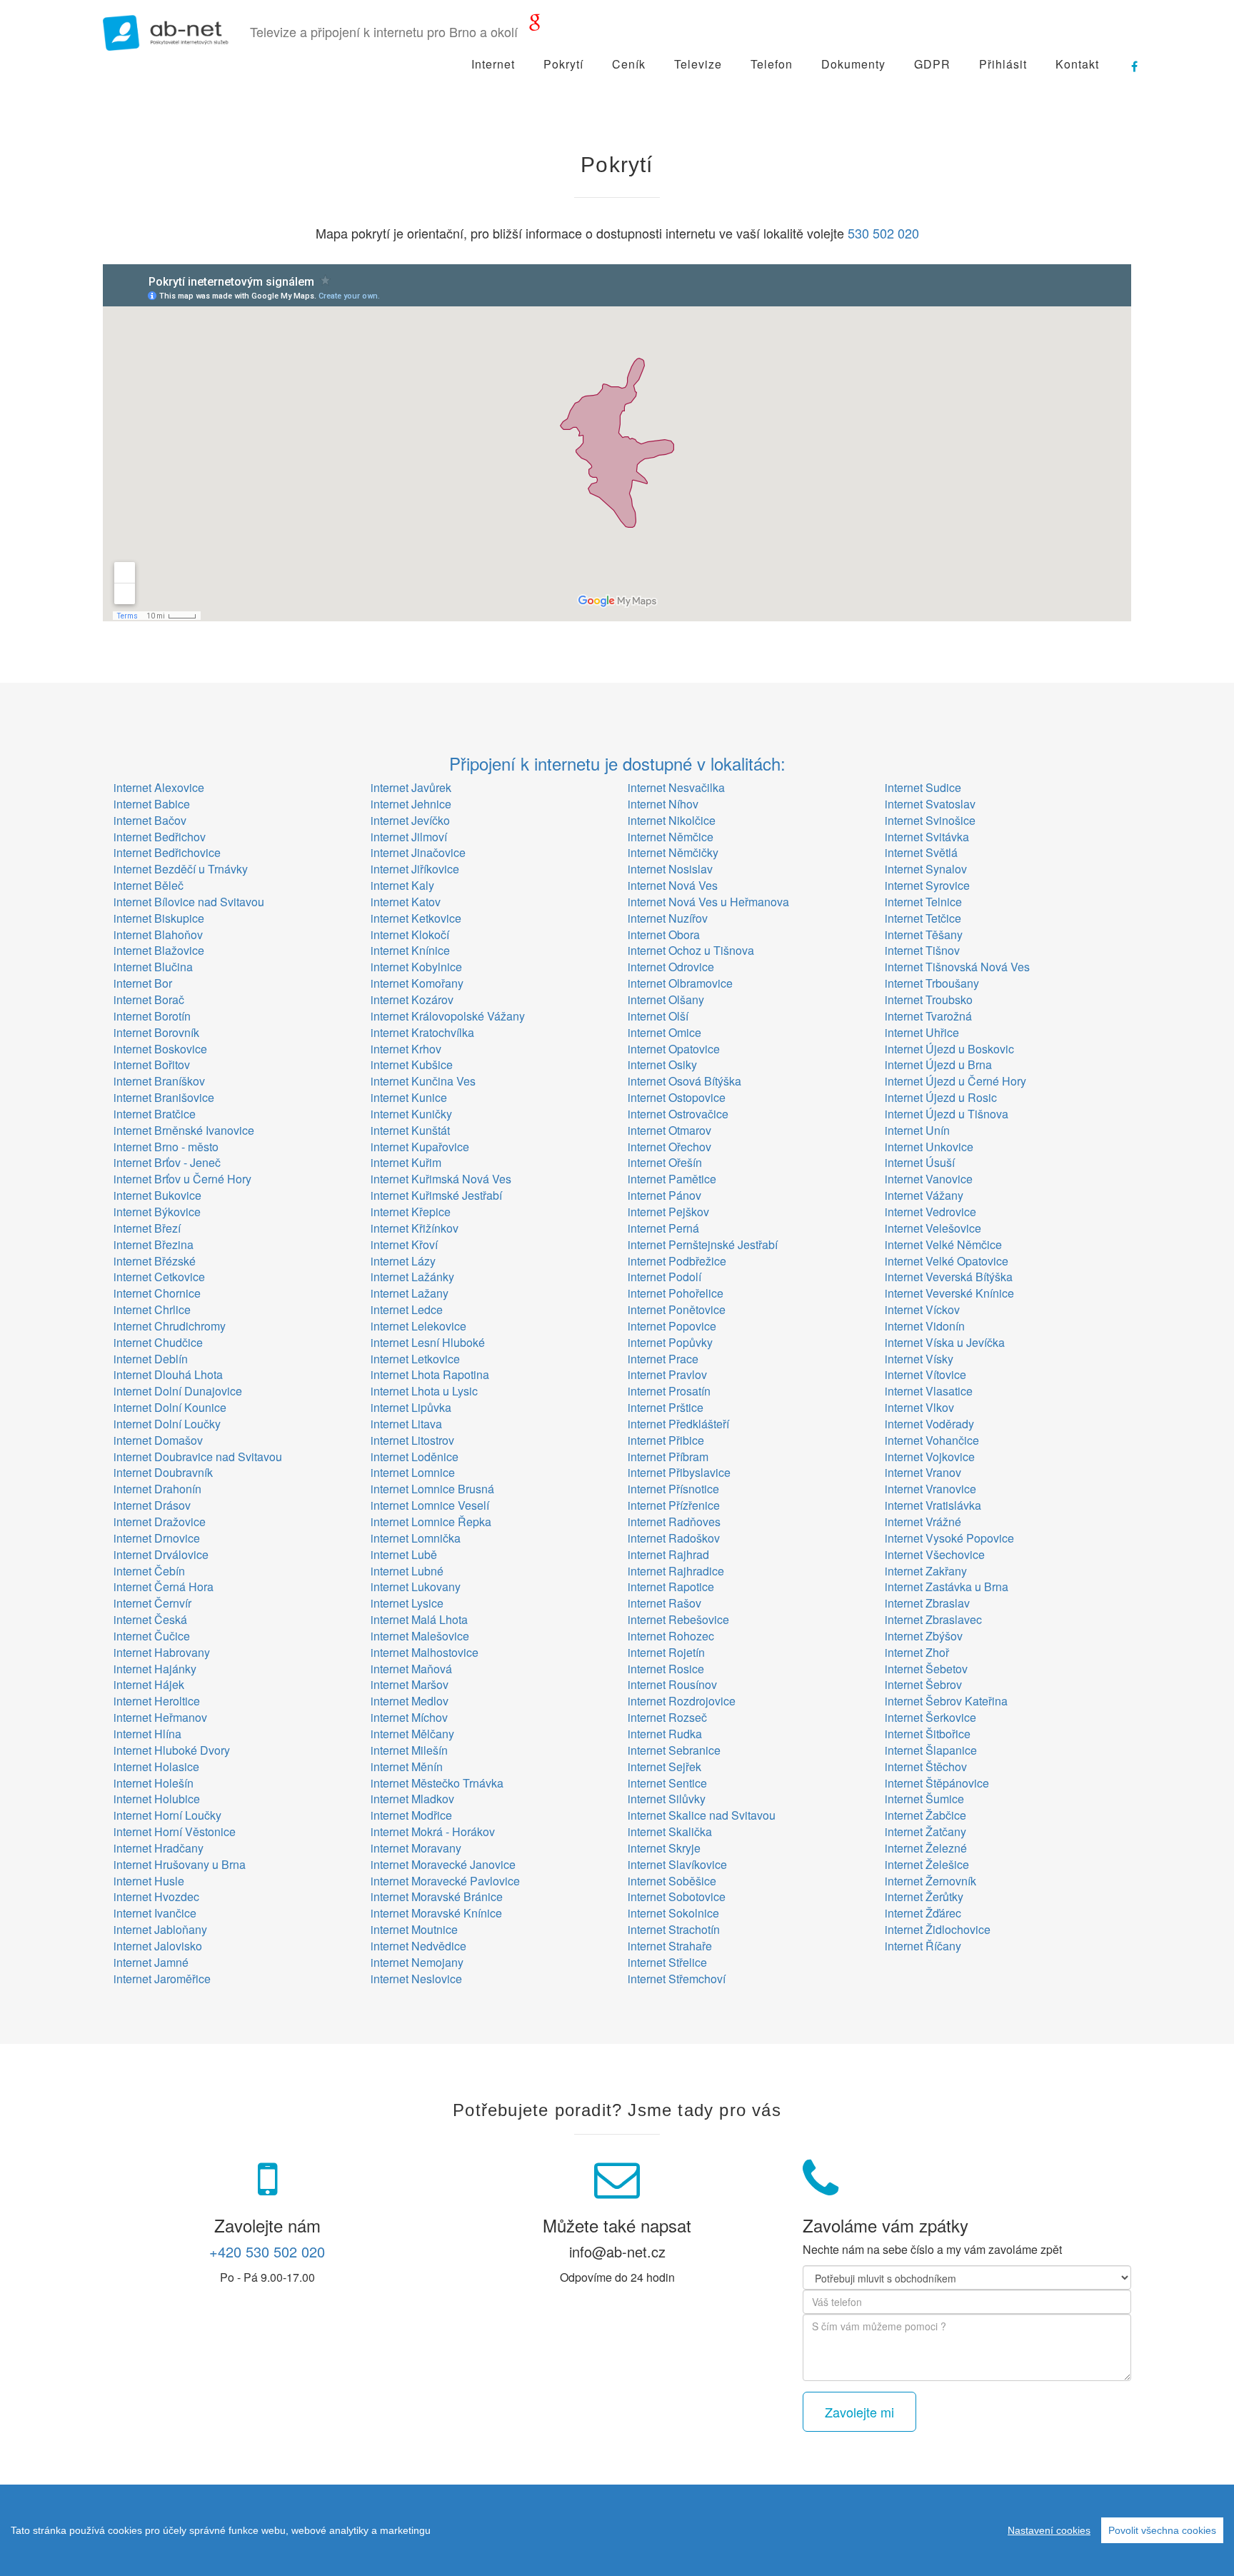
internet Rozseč (667, 1717)
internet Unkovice (929, 1147)
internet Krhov (406, 1049)
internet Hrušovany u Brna (180, 1864)
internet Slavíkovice (677, 1864)
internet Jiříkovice (415, 869)
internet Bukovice (157, 1195)
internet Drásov (152, 1505)
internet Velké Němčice (943, 1244)
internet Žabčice (925, 1815)
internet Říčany (923, 1946)
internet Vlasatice (929, 1391)
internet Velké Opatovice (947, 1261)
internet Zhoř (917, 1652)
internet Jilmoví (409, 837)
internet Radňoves (674, 1522)
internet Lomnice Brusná (432, 1489)
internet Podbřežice (677, 1261)
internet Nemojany (417, 1962)
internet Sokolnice (673, 1913)
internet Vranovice (930, 1489)
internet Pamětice (672, 1179)
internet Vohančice (932, 1440)
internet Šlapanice (931, 1750)
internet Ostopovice (677, 1097)
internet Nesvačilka (676, 787)
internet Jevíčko (410, 820)
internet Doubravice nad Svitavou (198, 1457)
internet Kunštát (410, 1130)
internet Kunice (409, 1097)
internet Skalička (670, 1831)
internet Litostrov (412, 1440)
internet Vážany (924, 1195)
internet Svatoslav (930, 804)
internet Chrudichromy (170, 1326)
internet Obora (664, 934)
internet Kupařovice (420, 1147)
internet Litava (406, 1424)
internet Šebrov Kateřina (946, 1701)
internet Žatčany (925, 1831)
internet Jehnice (411, 804)
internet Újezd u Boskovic (949, 1049)
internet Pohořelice (676, 1293)
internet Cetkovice (159, 1277)
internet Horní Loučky (167, 1815)
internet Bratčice (155, 1114)
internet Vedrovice (930, 1212)
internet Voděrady (929, 1424)
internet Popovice (672, 1326)
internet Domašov (158, 1440)
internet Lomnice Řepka (431, 1522)
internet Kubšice (412, 1064)
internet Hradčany (159, 1848)
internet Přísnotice (673, 1489)
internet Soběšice (672, 1881)
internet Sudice (923, 787)
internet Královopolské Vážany (448, 1016)
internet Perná (663, 1228)
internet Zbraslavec (933, 1619)
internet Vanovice (929, 1179)
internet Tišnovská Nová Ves (957, 967)
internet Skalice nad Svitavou (702, 1815)
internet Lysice (407, 1603)
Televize (698, 64)
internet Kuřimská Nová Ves (441, 1179)
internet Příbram (668, 1457)
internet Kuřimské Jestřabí (436, 1195)
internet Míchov (409, 1717)
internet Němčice (671, 837)
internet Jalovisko (158, 1946)
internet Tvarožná (928, 1016)
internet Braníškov (159, 1081)
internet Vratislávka (933, 1505)
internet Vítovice (925, 1374)
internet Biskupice (159, 918)
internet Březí (147, 1228)
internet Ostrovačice (678, 1114)
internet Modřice (411, 1815)
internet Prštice (666, 1407)
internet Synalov (926, 869)
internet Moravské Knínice (436, 1913)
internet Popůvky (670, 1342)
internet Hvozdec (156, 1896)
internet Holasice (156, 1766)
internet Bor (143, 983)
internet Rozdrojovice (682, 1701)
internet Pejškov (668, 1212)
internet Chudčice (158, 1342)
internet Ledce (407, 1309)
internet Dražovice (160, 1522)
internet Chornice (157, 1293)
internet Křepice (411, 1212)
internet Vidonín (925, 1326)
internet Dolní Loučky (167, 1424)
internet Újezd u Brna (938, 1064)
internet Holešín (154, 1783)
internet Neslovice (416, 1979)
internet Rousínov (672, 1684)
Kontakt (1077, 64)
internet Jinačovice (418, 852)
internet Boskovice (160, 1049)
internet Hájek (149, 1684)
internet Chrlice (152, 1309)
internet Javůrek (411, 787)
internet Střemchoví (677, 1979)
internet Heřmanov (160, 1717)
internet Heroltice (157, 1701)
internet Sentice (667, 1783)
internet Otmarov (669, 1130)
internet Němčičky (673, 852)
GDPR (932, 64)
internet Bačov (150, 820)
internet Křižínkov (415, 1228)
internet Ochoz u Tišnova (691, 950)
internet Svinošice (930, 820)
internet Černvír (152, 1603)
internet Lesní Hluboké (428, 1342)
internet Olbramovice (680, 983)
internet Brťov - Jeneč (167, 1162)
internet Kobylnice (416, 967)
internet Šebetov (926, 1669)
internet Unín (917, 1130)
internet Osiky (662, 1064)
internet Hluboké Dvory (172, 1750)
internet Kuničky (411, 1114)
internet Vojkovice (930, 1457)
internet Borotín (152, 1016)
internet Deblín (151, 1359)
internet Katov (406, 902)
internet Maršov (410, 1684)
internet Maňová (411, 1669)
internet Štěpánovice (937, 1783)
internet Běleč (149, 885)
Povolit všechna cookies (1162, 2530)
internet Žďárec (923, 1913)
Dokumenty (853, 64)
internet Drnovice (157, 1538)
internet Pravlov (667, 1374)
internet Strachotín (674, 1929)
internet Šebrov (923, 1684)
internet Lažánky (412, 1277)
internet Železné (926, 1848)
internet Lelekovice (418, 1326)
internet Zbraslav (927, 1603)
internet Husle (149, 1881)
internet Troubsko (929, 999)
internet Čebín (149, 1571)
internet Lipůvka (411, 1407)
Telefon (772, 64)
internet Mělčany (412, 1734)
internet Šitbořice (928, 1734)
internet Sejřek (664, 1766)
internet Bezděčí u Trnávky (181, 869)
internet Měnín (407, 1766)
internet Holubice (157, 1799)
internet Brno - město (166, 1147)
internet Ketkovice (416, 918)
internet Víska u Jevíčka (945, 1342)
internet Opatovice (674, 1049)
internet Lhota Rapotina (430, 1374)
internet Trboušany (932, 983)
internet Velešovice (933, 1228)
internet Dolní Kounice (170, 1407)
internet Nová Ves (673, 885)
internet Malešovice (420, 1636)
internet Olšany (666, 999)
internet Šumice (924, 1799)
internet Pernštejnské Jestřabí (703, 1244)
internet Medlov (410, 1701)
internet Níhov (663, 804)
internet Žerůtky (924, 1896)
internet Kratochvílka (422, 1032)
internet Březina (154, 1244)
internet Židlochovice (938, 1929)
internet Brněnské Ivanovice (184, 1130)
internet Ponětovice (677, 1309)
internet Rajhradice (676, 1571)
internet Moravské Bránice (437, 1896)
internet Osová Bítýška (684, 1081)
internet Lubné (407, 1571)
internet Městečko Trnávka (437, 1783)
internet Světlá (921, 852)
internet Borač (149, 999)
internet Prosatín (669, 1391)
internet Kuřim (406, 1162)
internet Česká (150, 1619)
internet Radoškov (674, 1538)
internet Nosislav (670, 869)
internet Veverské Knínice (949, 1293)
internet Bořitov (152, 1064)
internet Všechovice (935, 1554)
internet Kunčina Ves (423, 1081)
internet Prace (663, 1359)
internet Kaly (402, 885)
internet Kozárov (412, 999)
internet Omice (664, 1032)
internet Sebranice (674, 1750)
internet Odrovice (671, 967)
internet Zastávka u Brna (947, 1587)
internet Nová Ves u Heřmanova (708, 902)
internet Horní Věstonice (175, 1831)
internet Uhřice (922, 1032)
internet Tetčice (923, 918)
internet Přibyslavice (679, 1472)
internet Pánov (664, 1195)
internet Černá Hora (164, 1587)
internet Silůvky (667, 1799)
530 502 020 (883, 233)
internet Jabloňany (160, 1929)
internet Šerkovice (930, 1717)
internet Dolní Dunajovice (178, 1391)
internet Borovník (156, 1032)
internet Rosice (666, 1669)
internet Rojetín (666, 1652)
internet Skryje (664, 1848)
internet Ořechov (669, 1147)
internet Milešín (409, 1750)
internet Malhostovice (425, 1652)
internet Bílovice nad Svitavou (189, 902)
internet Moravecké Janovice (443, 1864)
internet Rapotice (671, 1587)
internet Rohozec (671, 1636)
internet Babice (152, 804)
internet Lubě (404, 1554)
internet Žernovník (930, 1881)
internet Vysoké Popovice (949, 1538)
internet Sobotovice (677, 1896)
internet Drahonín (157, 1489)
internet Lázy (403, 1261)
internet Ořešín (665, 1162)
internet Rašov (664, 1603)
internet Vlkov (919, 1407)
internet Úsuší (920, 1162)
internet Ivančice (155, 1913)
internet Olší (658, 1016)
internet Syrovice (927, 885)
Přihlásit (1003, 64)
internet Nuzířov (668, 918)
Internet (493, 64)
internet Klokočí (410, 934)
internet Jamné (151, 1962)
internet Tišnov (922, 950)
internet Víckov (922, 1309)
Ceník (629, 64)
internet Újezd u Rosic (941, 1097)
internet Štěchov (926, 1766)
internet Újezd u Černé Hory (955, 1081)
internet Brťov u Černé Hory (182, 1179)
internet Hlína (147, 1734)
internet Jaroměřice (162, 1979)
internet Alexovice (159, 787)
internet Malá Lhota (419, 1619)
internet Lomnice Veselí (430, 1505)
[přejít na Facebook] (1128, 61)
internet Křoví (404, 1244)
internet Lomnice (413, 1472)
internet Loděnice (415, 1457)
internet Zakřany (926, 1571)
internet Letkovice (415, 1359)
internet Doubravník (163, 1472)
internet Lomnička (416, 1538)
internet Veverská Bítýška (949, 1277)
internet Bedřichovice (167, 852)
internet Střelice (667, 1962)
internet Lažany (410, 1293)
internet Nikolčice (672, 820)
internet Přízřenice (674, 1505)
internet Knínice (410, 950)
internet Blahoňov (158, 934)
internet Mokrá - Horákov (433, 1831)
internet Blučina (153, 967)
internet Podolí (664, 1277)
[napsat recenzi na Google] (535, 25)
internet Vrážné (923, 1522)
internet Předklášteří (678, 1424)
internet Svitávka (927, 837)
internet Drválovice (161, 1554)
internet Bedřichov (160, 837)
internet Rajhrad (668, 1554)
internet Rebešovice (678, 1619)
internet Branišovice (164, 1097)
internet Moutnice (414, 1929)
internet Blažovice (159, 950)
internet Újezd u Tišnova (947, 1114)
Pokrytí (563, 64)
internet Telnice (923, 902)
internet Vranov (923, 1472)
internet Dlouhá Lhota (168, 1374)
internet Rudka (665, 1734)
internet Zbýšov (924, 1636)
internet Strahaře (670, 1946)
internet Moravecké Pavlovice (445, 1881)
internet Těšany (924, 934)
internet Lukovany (416, 1587)
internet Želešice (927, 1864)
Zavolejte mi (859, 2412)
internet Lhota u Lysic (424, 1391)
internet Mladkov (412, 1799)
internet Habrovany (162, 1652)
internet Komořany (417, 983)
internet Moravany (416, 1848)
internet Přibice (666, 1440)
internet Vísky (919, 1359)
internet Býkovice (157, 1212)
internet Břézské (155, 1261)
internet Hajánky (155, 1669)
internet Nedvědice (418, 1946)
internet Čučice (152, 1636)
